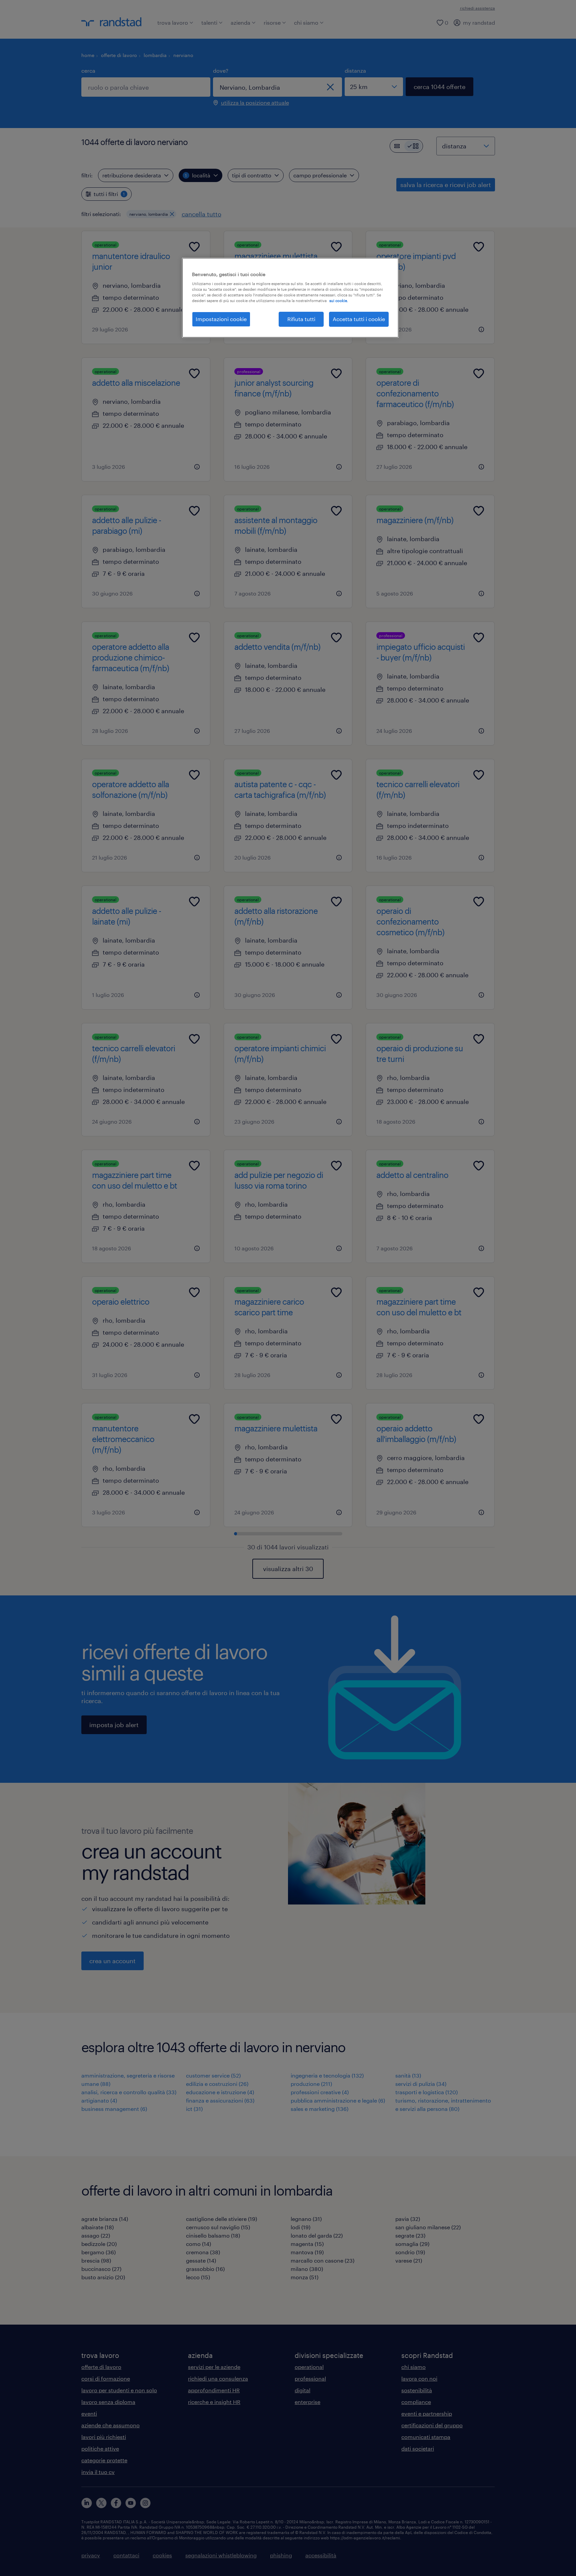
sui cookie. (339, 301)
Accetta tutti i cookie (359, 319)
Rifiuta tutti (301, 319)
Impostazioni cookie (221, 319)
